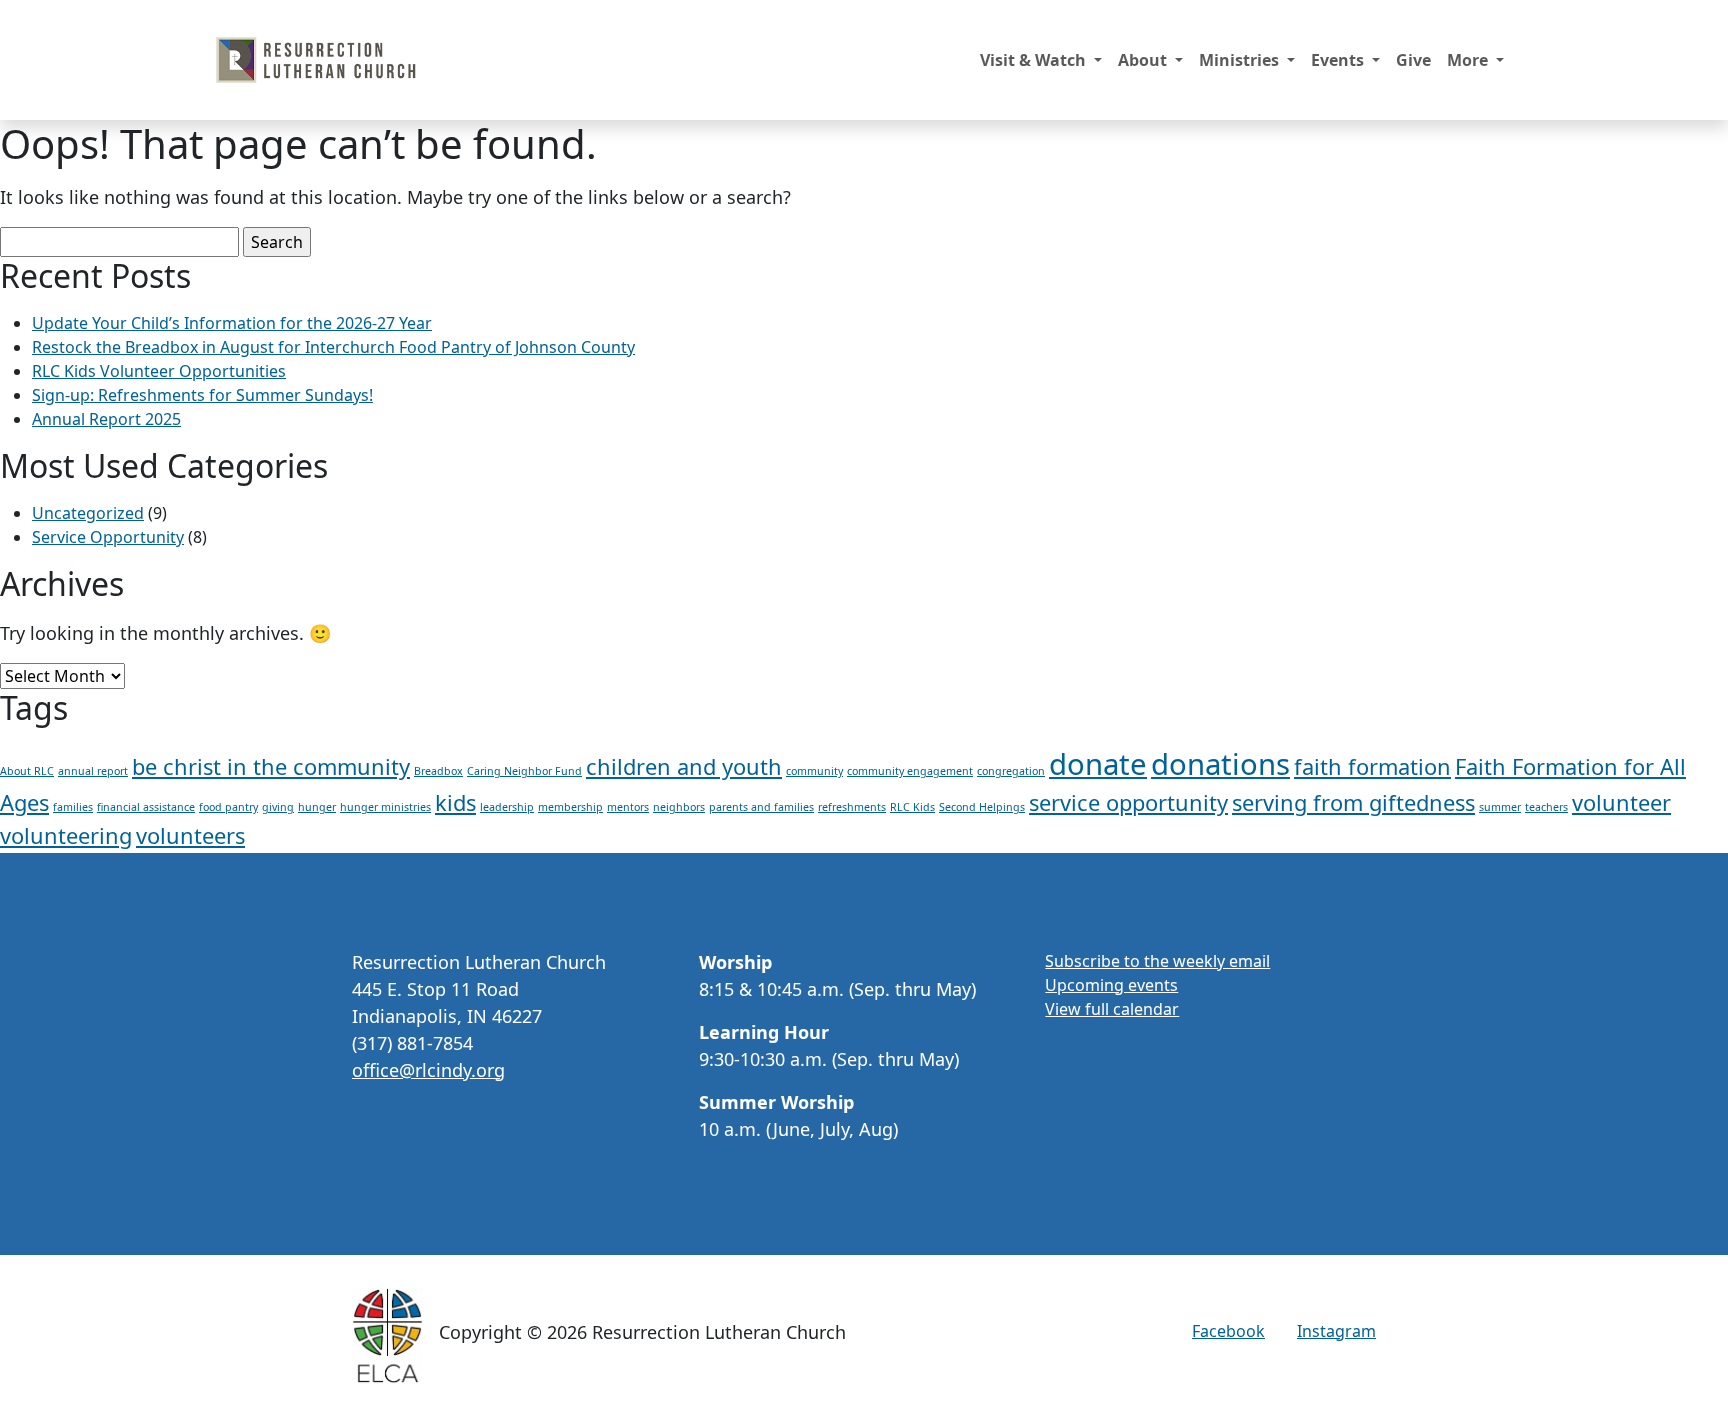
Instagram (1336, 1331)
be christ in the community (271, 766)
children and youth (684, 766)
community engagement (910, 771)
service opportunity (1128, 802)
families (73, 807)
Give (1413, 60)
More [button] (1469, 60)
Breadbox (438, 771)
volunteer (1621, 802)
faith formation (1372, 766)
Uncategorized (88, 513)
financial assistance (146, 807)
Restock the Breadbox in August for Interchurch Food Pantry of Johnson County (333, 347)
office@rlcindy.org (428, 1070)
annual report (93, 771)
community (814, 771)
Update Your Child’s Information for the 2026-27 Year (232, 323)
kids (455, 802)
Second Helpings (982, 807)
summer (1500, 807)
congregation (1011, 771)
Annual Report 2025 (106, 419)
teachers (1546, 807)
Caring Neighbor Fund (524, 771)
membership (570, 807)
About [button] (1144, 60)
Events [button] (1339, 60)
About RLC (27, 771)
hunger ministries (385, 807)
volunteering (66, 835)
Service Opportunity (108, 537)
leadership (507, 807)
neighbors (679, 807)
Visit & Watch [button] (1035, 60)
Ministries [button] (1241, 60)
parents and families (761, 807)
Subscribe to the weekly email (1157, 961)
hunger (317, 807)
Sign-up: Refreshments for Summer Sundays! (202, 395)
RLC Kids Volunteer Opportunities (159, 371)
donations (1220, 764)
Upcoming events (1111, 985)
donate (1098, 764)
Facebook (1228, 1331)
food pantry (228, 807)
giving (278, 807)
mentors (628, 807)
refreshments (852, 807)
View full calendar (1112, 1009)
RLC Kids (912, 807)
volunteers (190, 835)
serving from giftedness (1353, 802)
